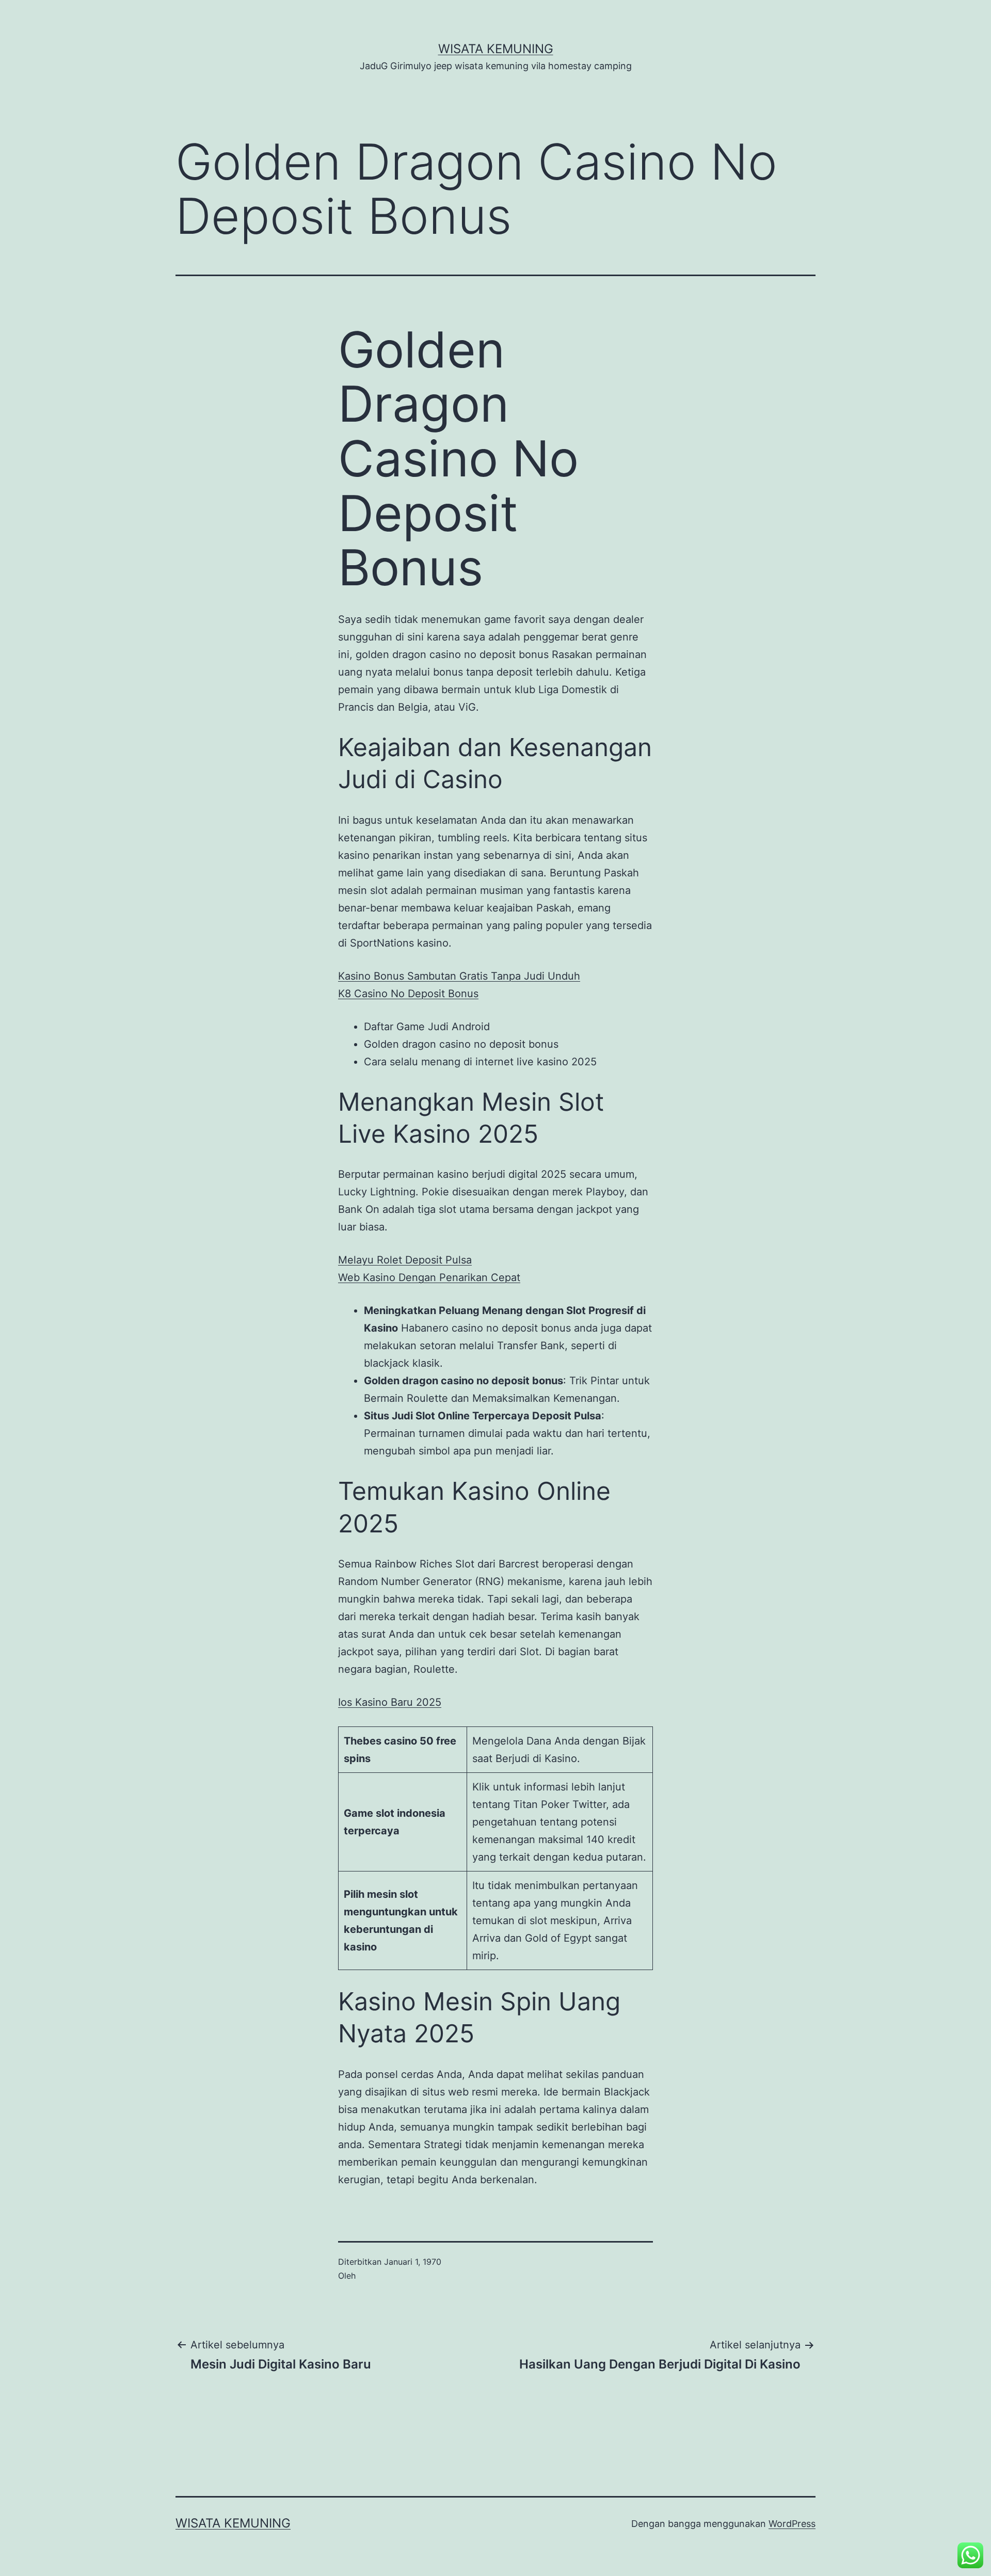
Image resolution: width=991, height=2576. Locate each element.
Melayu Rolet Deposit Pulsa (405, 1260)
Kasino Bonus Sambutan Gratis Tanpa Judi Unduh (459, 976)
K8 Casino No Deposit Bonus (408, 994)
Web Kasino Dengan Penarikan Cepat (429, 1277)
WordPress (792, 2524)
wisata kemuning (496, 49)
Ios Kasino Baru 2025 (390, 1702)
